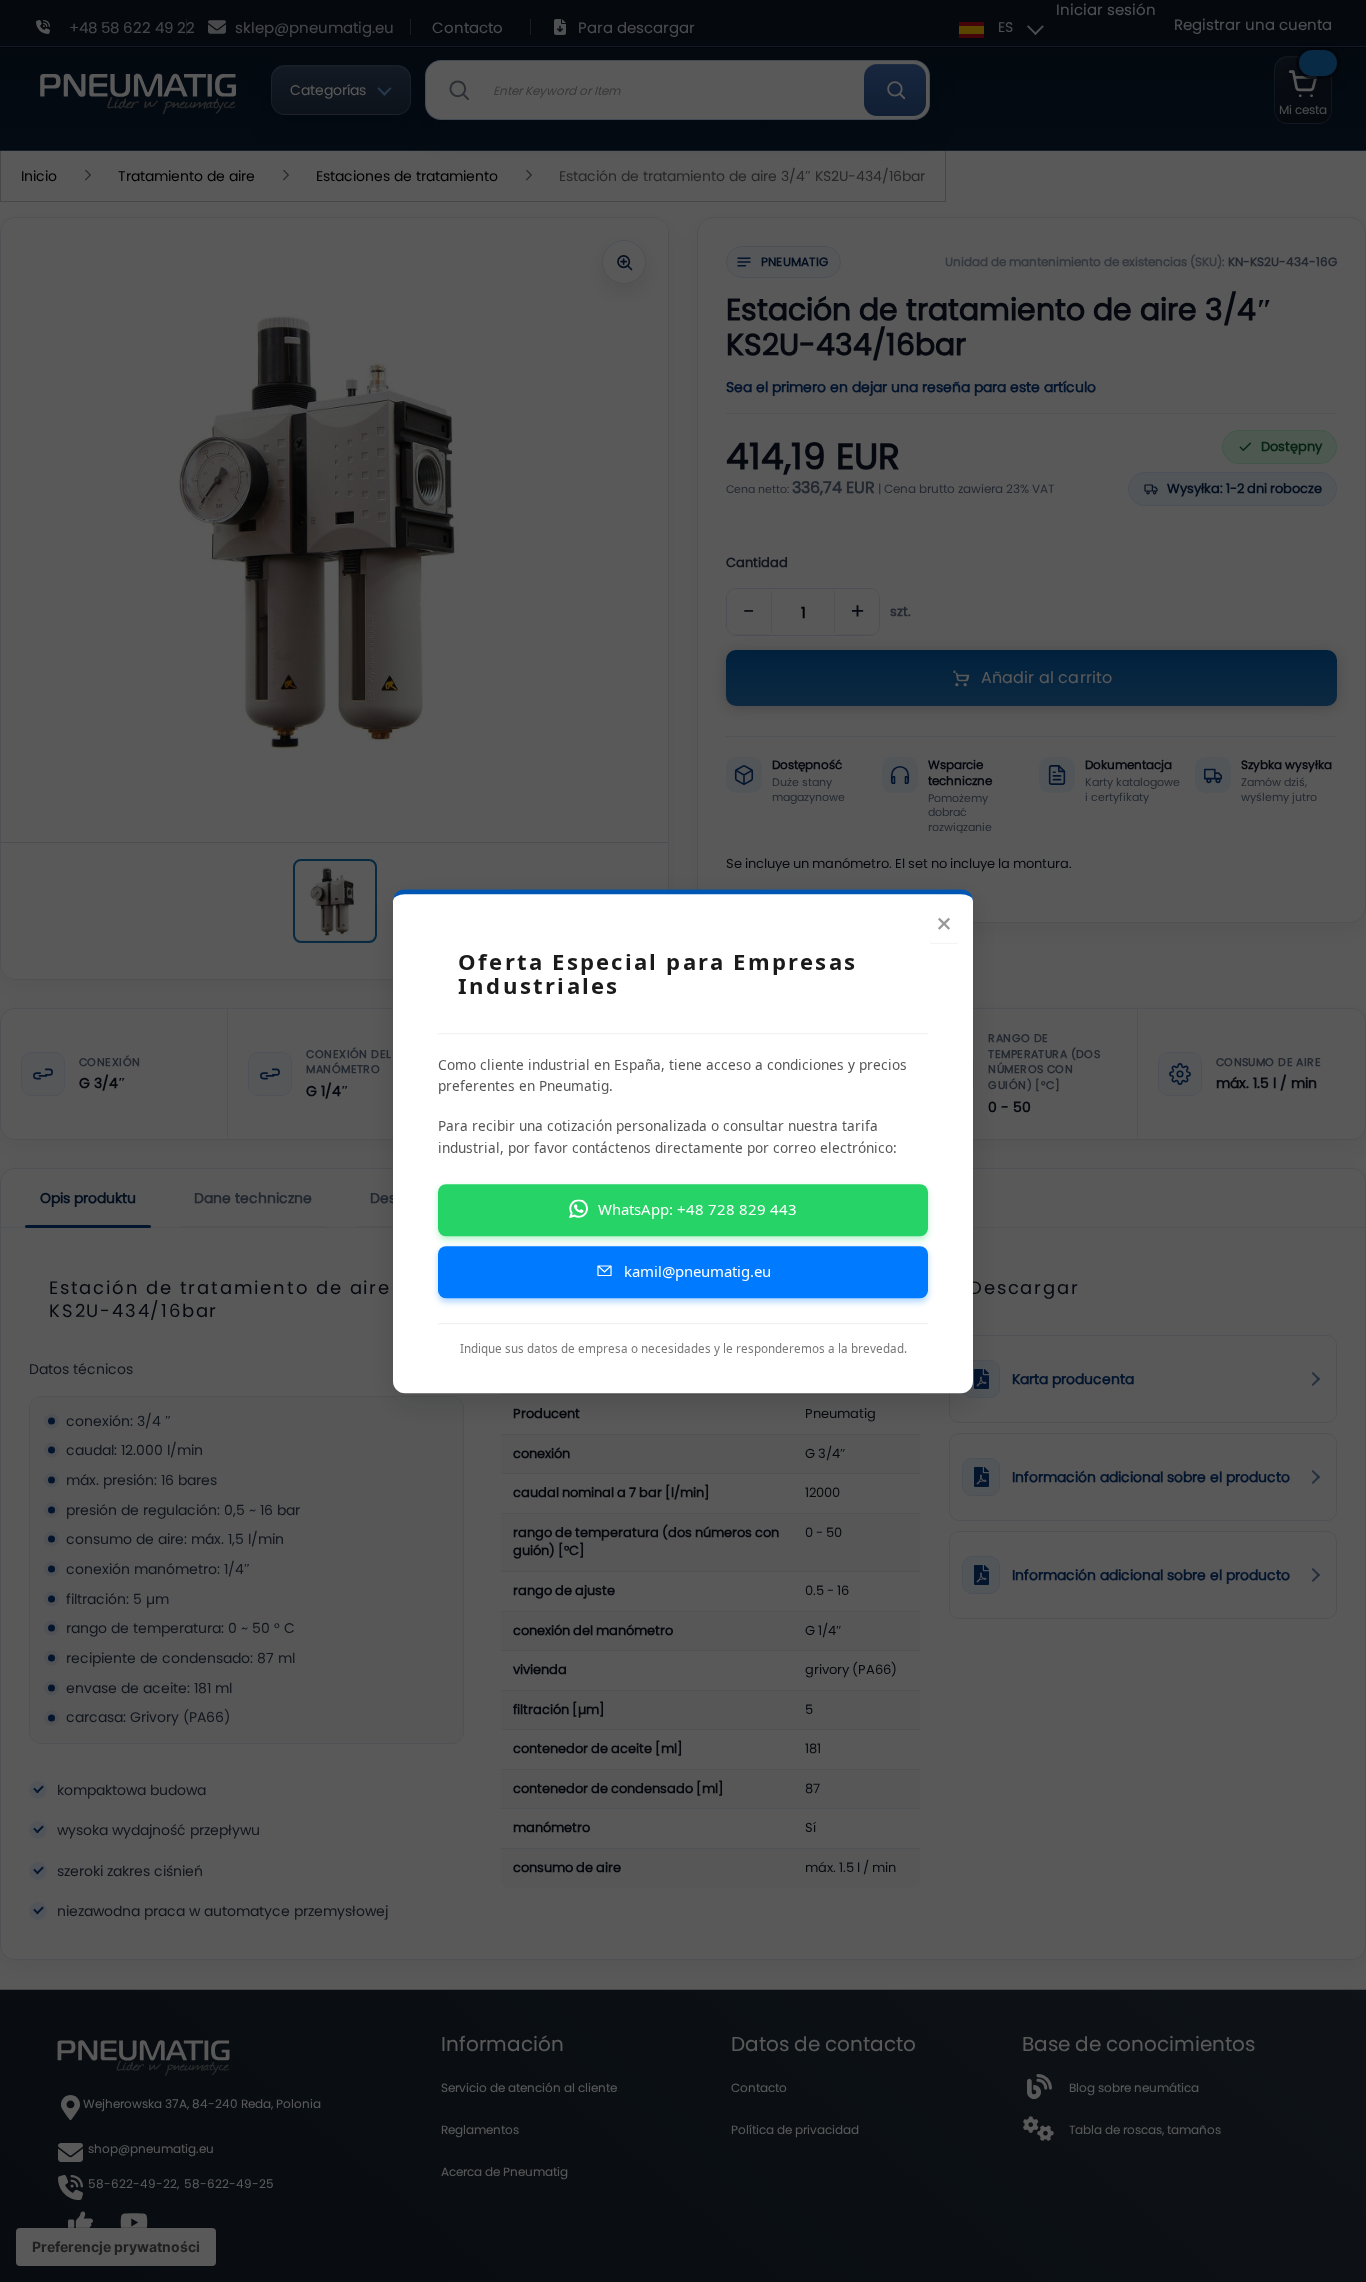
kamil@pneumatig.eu (697, 1271)
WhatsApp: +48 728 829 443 (697, 1209)
